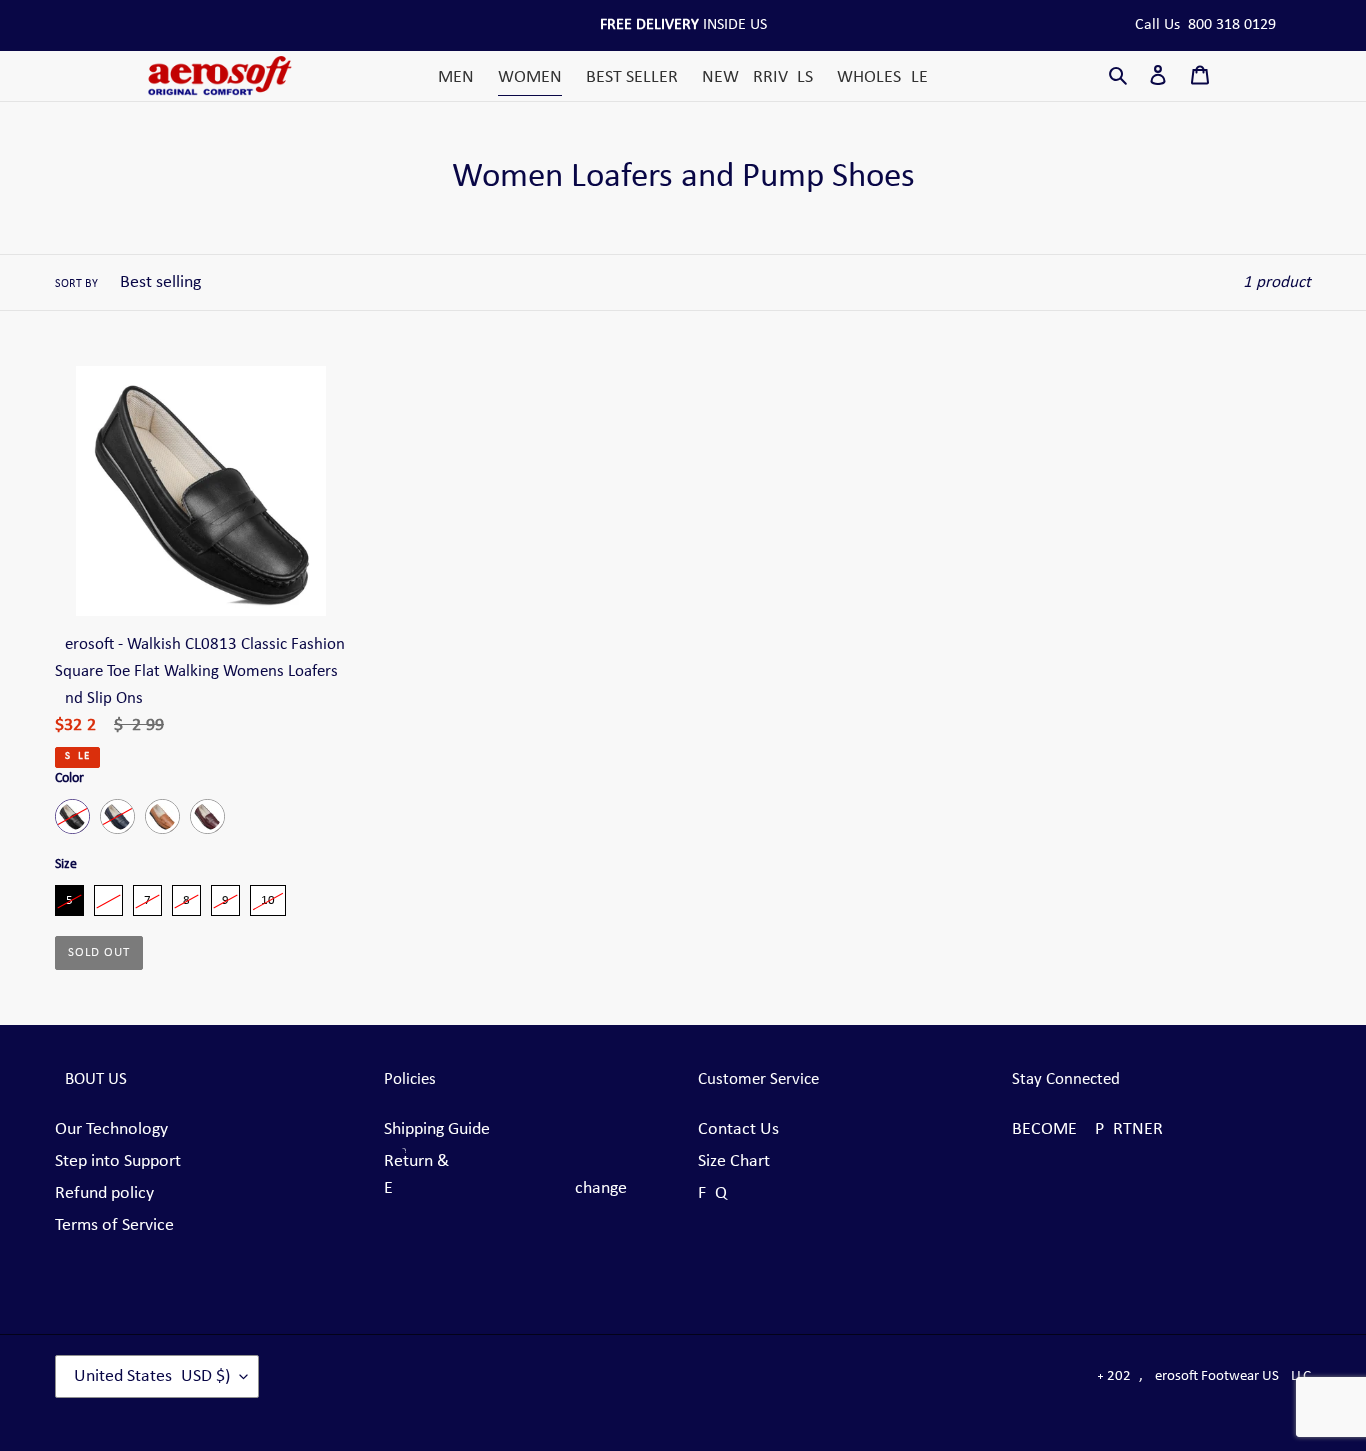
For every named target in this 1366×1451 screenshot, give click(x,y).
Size (66, 864)
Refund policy (104, 1193)
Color (69, 778)
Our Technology (111, 1129)
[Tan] (162, 816)
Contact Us (738, 1129)
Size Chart (734, 1161)
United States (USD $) (152, 1376)
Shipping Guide (437, 1129)
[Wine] (207, 816)
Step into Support (118, 1161)
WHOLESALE (882, 77)
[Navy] (117, 816)
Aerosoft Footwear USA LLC (1228, 1376)
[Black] (72, 816)
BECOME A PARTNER (1087, 1129)
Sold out (99, 952)
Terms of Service (114, 1225)
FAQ (712, 1193)
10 (268, 896)
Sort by (76, 284)
